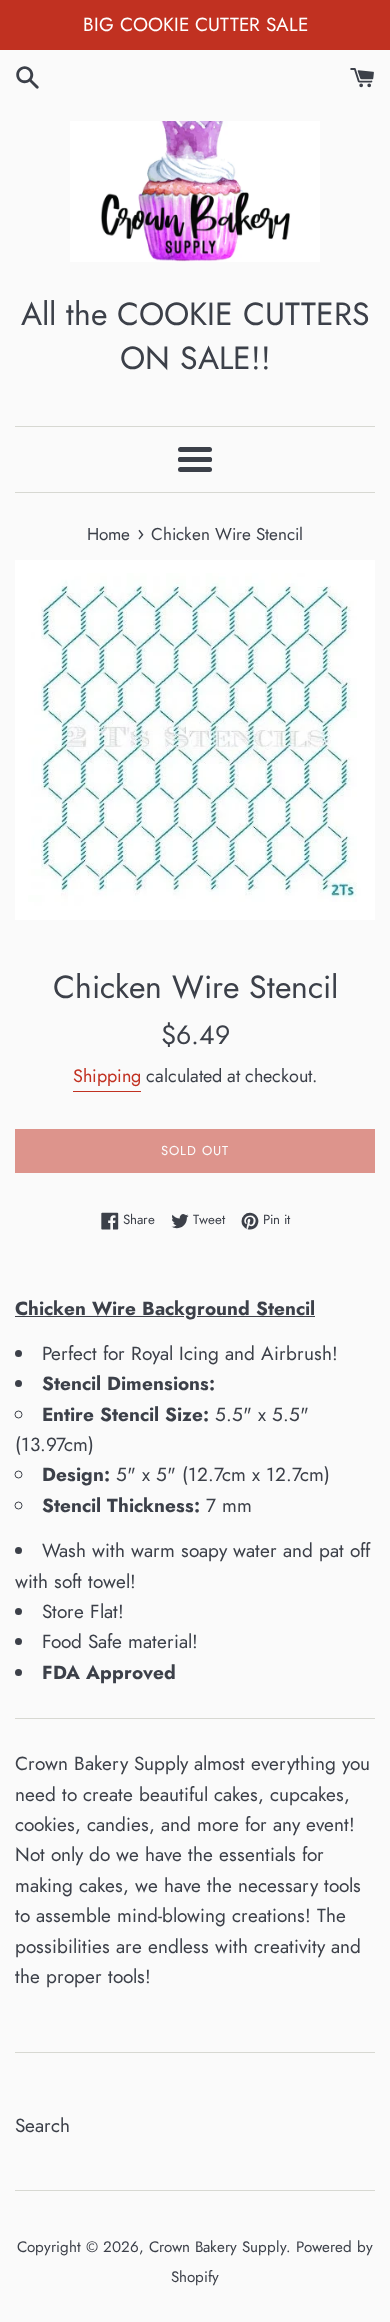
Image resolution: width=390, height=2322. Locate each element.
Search (42, 2125)
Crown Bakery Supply (217, 2247)
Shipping (107, 1076)
